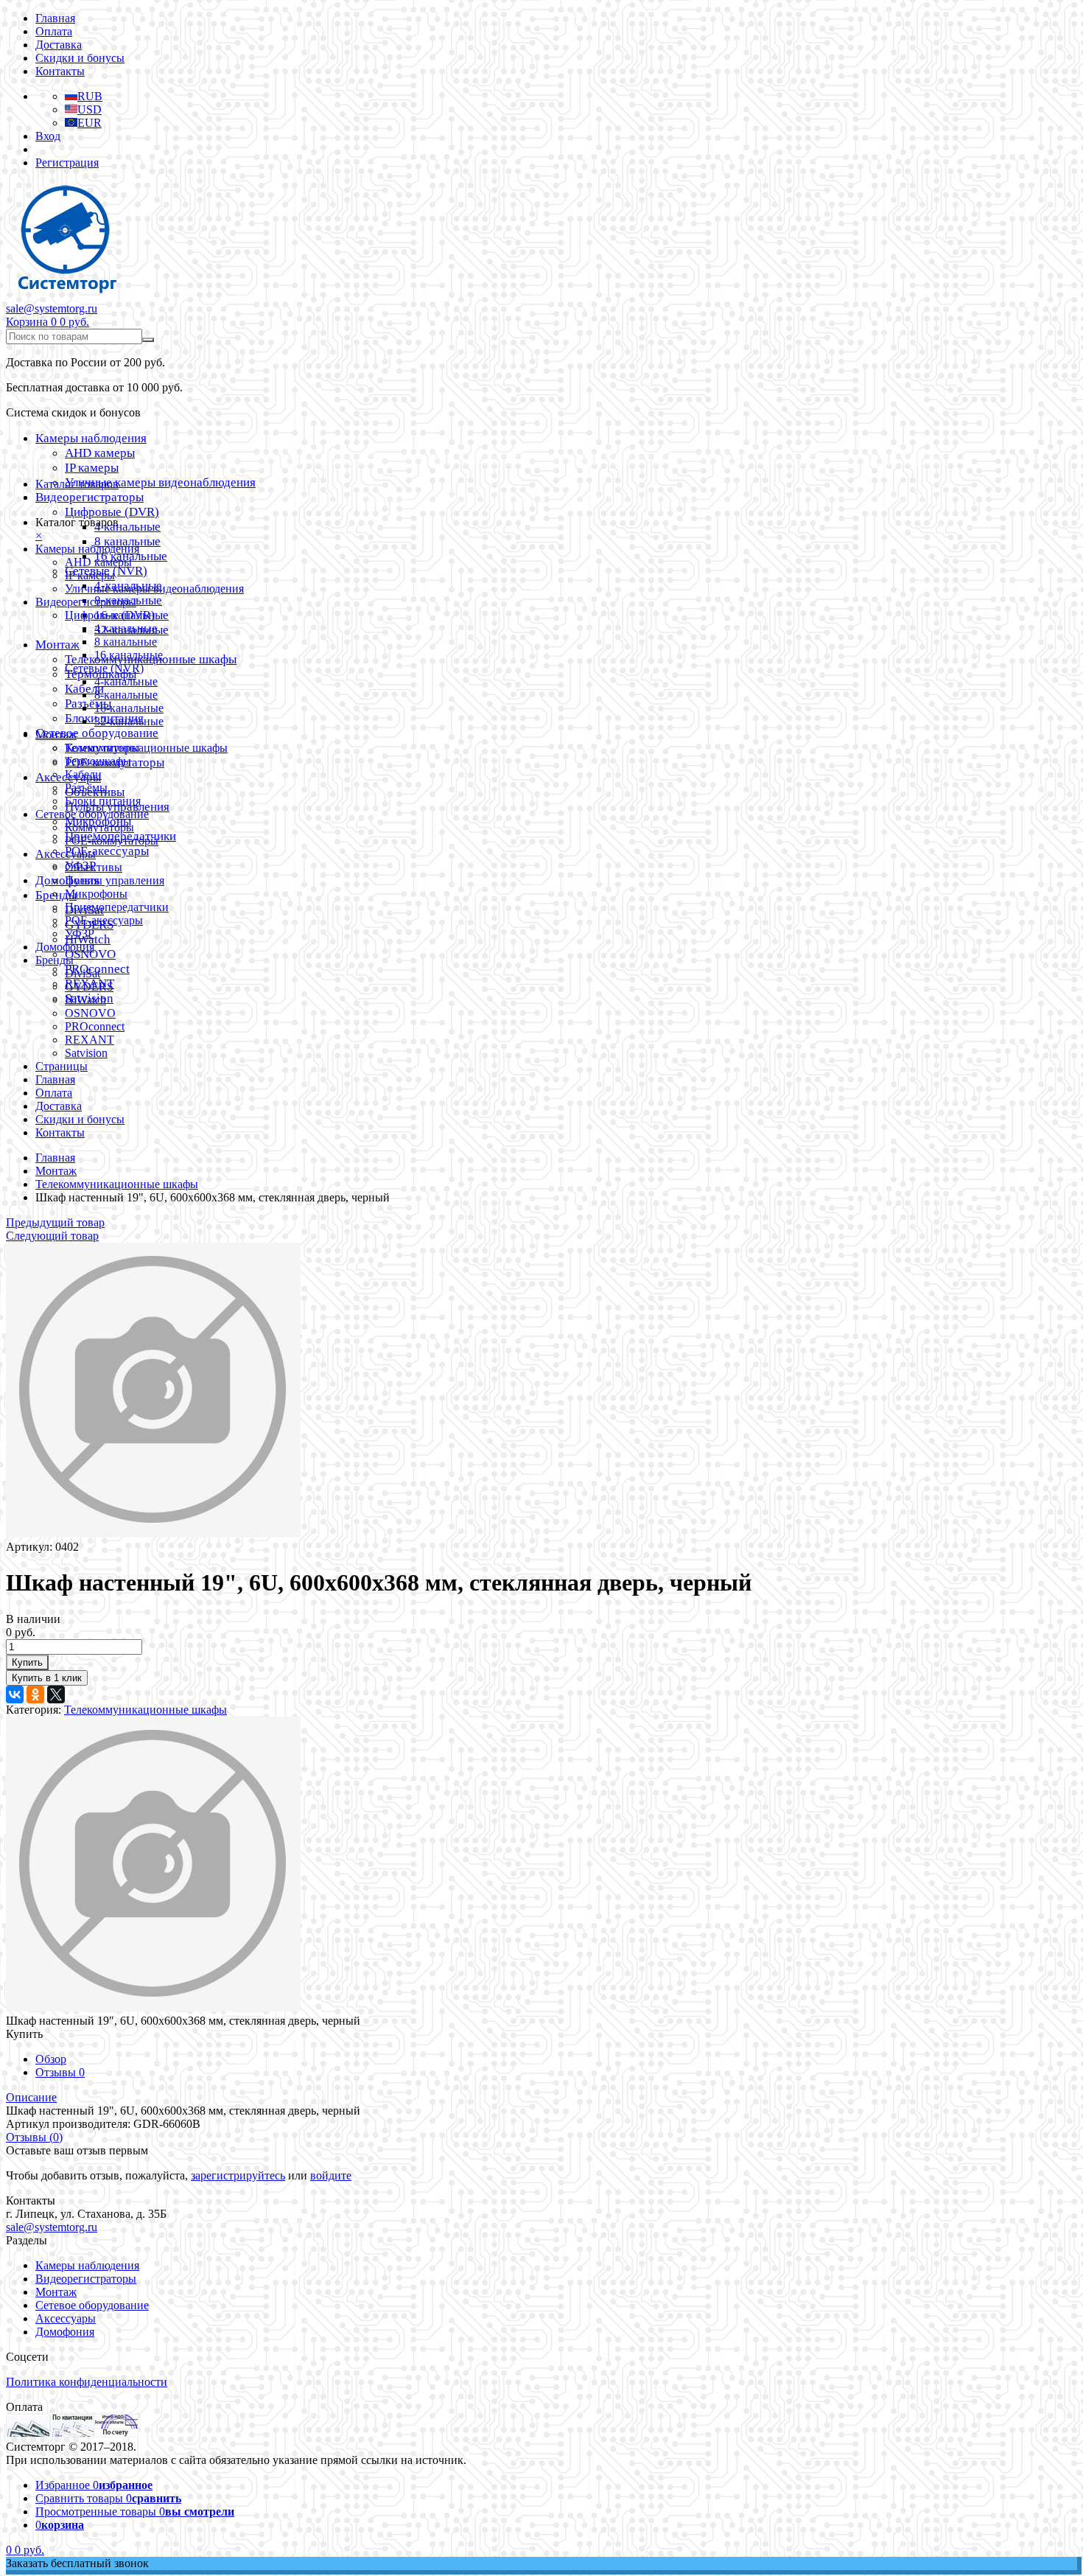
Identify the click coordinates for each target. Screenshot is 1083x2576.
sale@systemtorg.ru (52, 308)
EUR (90, 123)
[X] (56, 1694)
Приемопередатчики (117, 907)
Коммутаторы (99, 827)
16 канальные (129, 655)
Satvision (86, 1053)
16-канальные (129, 708)
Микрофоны (96, 894)
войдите (331, 2175)
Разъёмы (88, 704)
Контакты (60, 71)
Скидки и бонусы (80, 58)
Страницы (62, 1066)
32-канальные (129, 721)
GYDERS (89, 987)
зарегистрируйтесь (238, 2175)
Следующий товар (52, 1236)
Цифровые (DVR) (112, 512)
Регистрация (67, 163)
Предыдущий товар (55, 1222)
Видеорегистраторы (90, 497)
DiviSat (83, 973)
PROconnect (95, 1026)
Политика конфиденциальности (87, 2382)
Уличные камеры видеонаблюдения (160, 482)
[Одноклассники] (35, 1694)
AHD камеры (100, 453)
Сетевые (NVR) (104, 668)
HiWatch (85, 1000)
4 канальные (127, 527)
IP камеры (92, 468)
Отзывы (60, 2072)
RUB (90, 96)
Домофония (65, 947)
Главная (55, 18)
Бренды (55, 960)
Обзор (51, 2059)
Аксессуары (66, 854)
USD (90, 109)
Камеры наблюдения (91, 438)
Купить (27, 1662)
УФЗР (80, 933)
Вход (48, 136)
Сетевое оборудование (97, 733)
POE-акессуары (107, 851)
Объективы (94, 867)
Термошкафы (98, 761)
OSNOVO (90, 954)
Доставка (59, 45)
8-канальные (126, 695)
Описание (31, 2097)
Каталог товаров (77, 484)
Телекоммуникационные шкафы (146, 748)
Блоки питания (103, 801)
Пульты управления (115, 880)
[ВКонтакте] (15, 1694)
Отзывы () (34, 2137)
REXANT (90, 1040)
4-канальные (126, 681)
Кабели (83, 774)
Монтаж (57, 645)
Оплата (54, 31)
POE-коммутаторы (112, 841)
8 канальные (127, 541)
